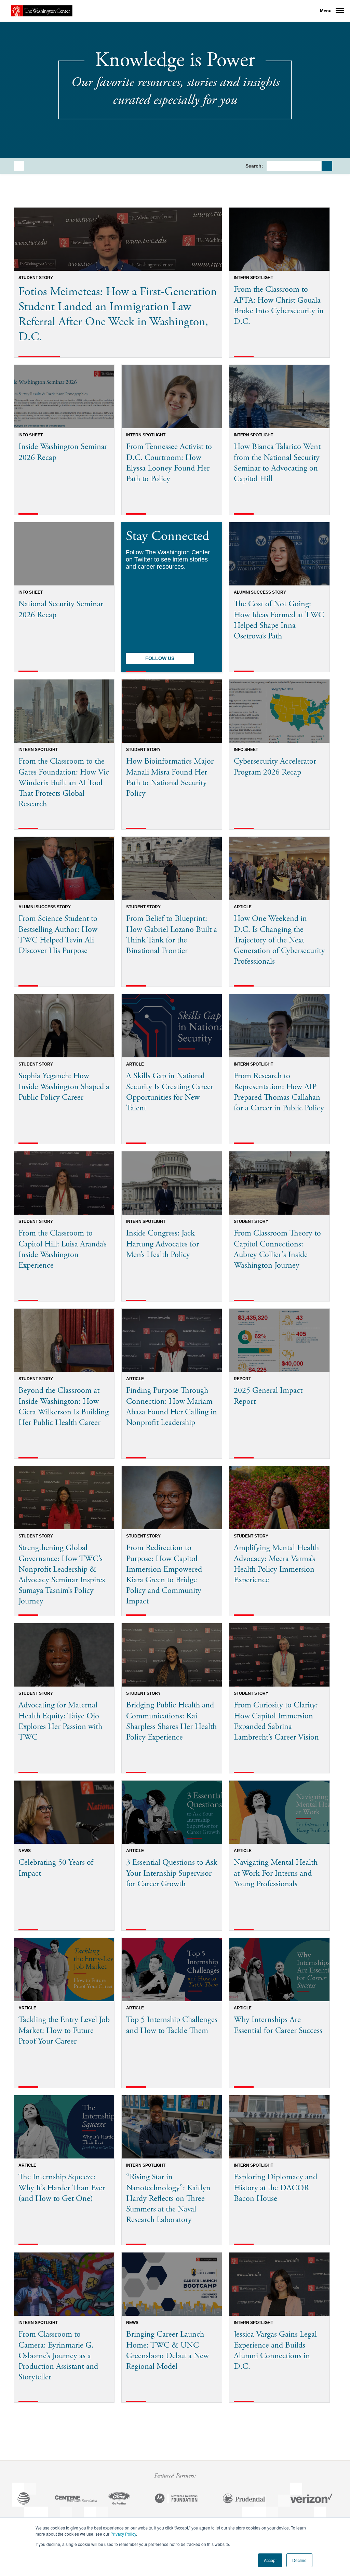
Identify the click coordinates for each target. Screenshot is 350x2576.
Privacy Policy (123, 2534)
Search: (254, 166)
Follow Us (160, 658)
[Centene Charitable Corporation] (76, 2499)
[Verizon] (311, 2499)
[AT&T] (24, 2499)
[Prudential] (244, 2499)
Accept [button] (270, 2560)
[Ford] (119, 2499)
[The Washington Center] (42, 11)
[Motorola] (176, 2499)
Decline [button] (299, 2560)
